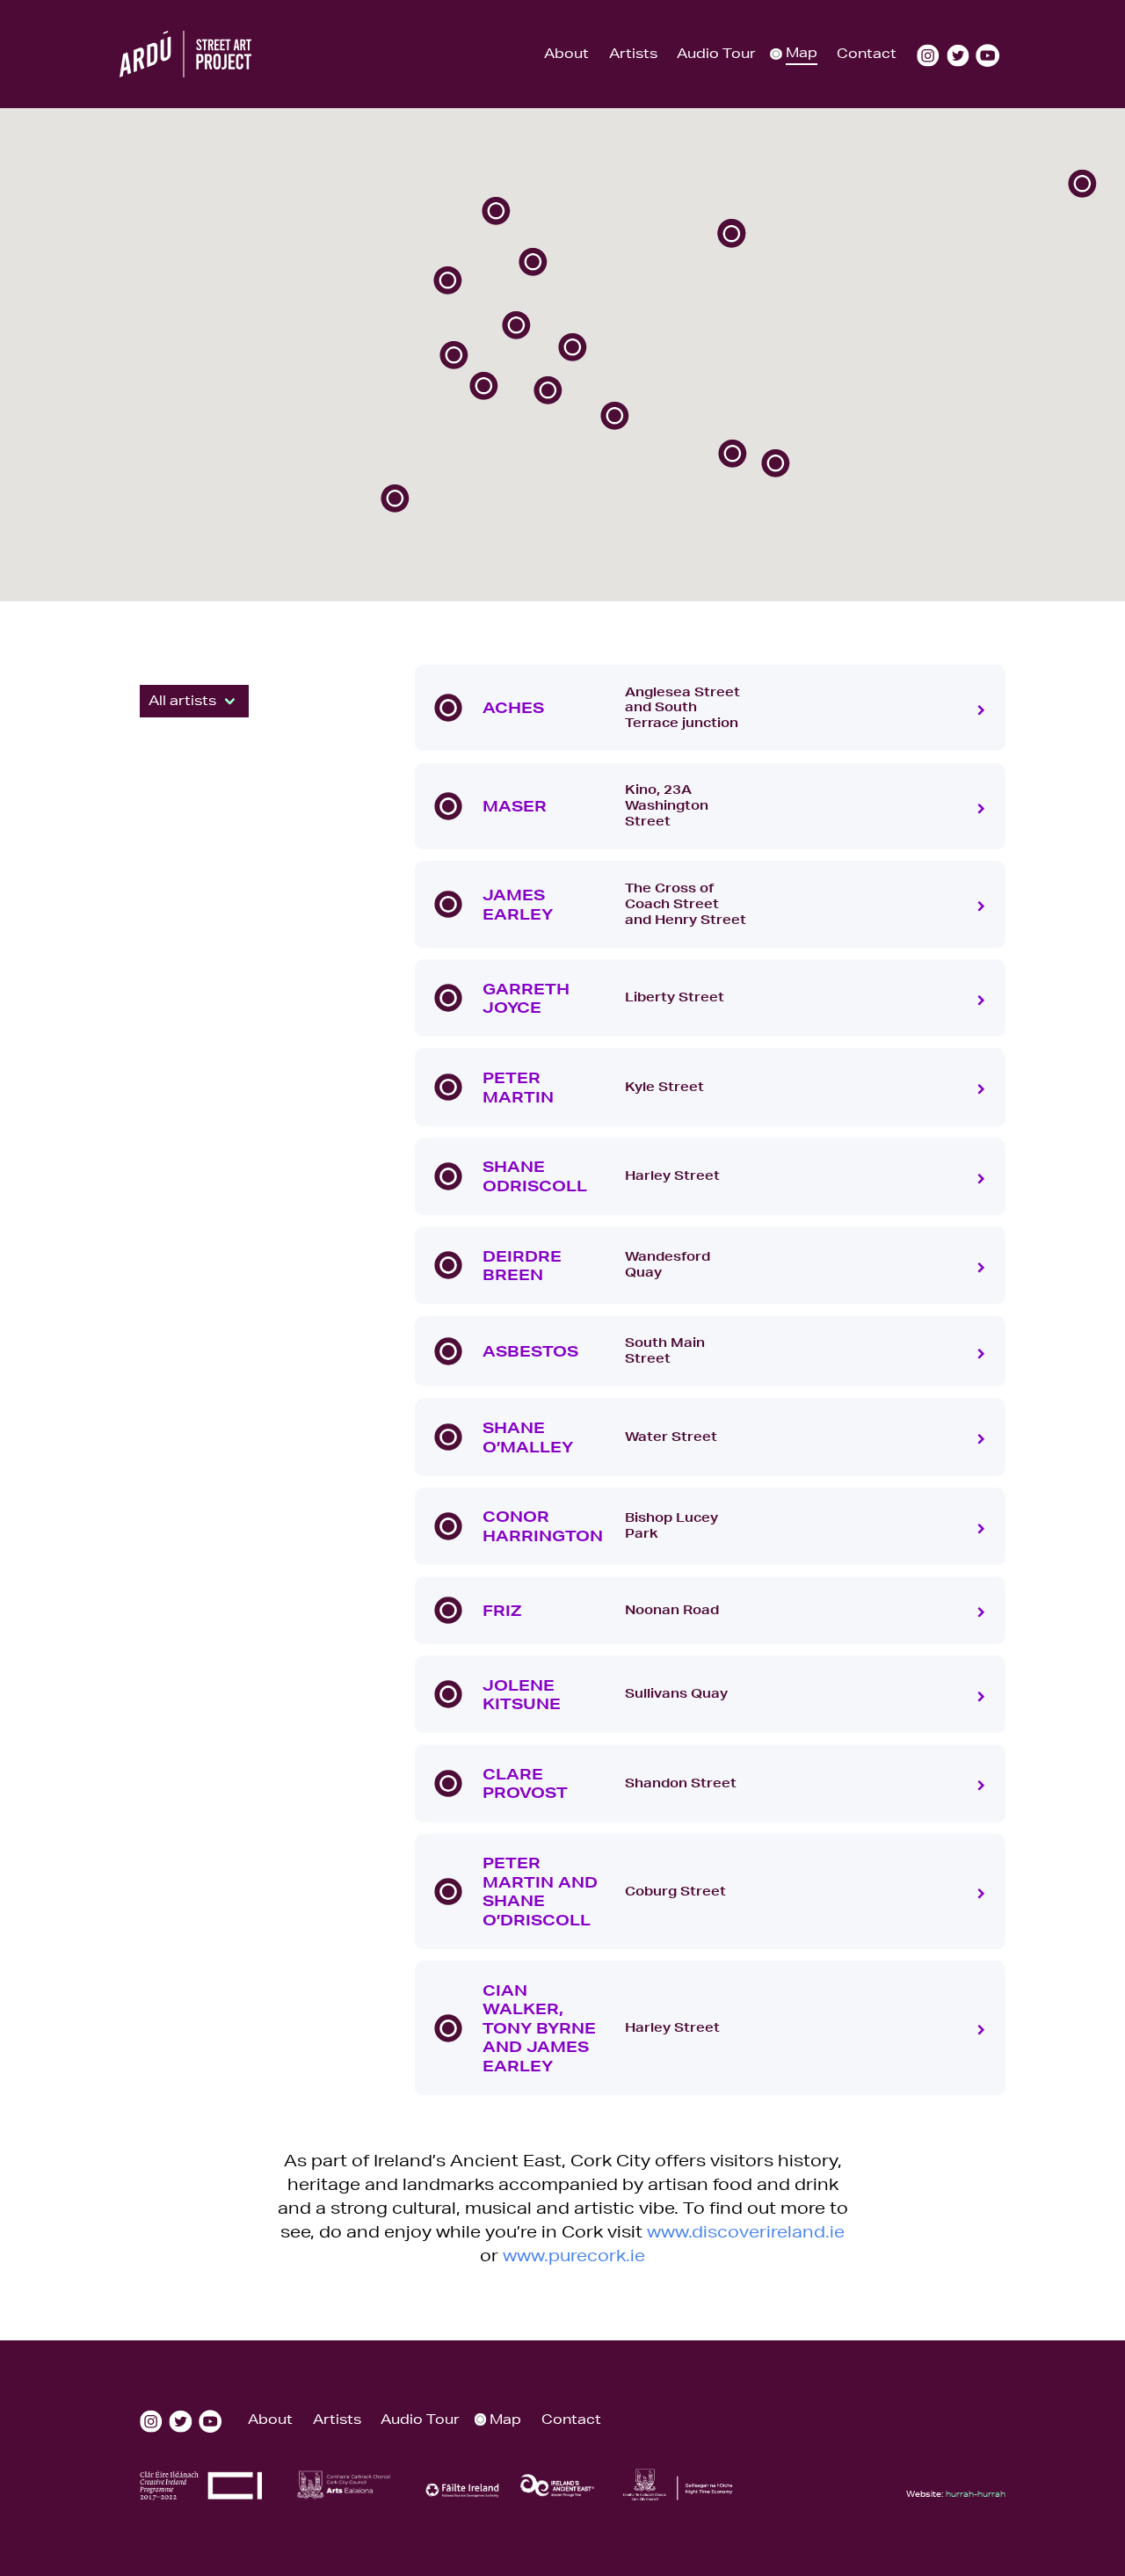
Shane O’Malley (528, 1437)
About (566, 53)
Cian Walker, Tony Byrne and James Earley (539, 2028)
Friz (502, 1610)
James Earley (518, 904)
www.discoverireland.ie (746, 2231)
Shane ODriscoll (535, 1176)
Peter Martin (518, 1087)
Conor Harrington (543, 1526)
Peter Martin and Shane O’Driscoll (540, 1891)
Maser (515, 806)
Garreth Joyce (526, 998)
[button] (496, 211)
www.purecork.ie (574, 2255)
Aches (513, 707)
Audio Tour (716, 53)
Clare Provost (525, 1783)
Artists (633, 53)
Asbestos (530, 1351)
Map (802, 52)
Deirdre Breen (522, 1266)
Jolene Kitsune (522, 1695)
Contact (867, 53)
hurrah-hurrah (976, 2493)
